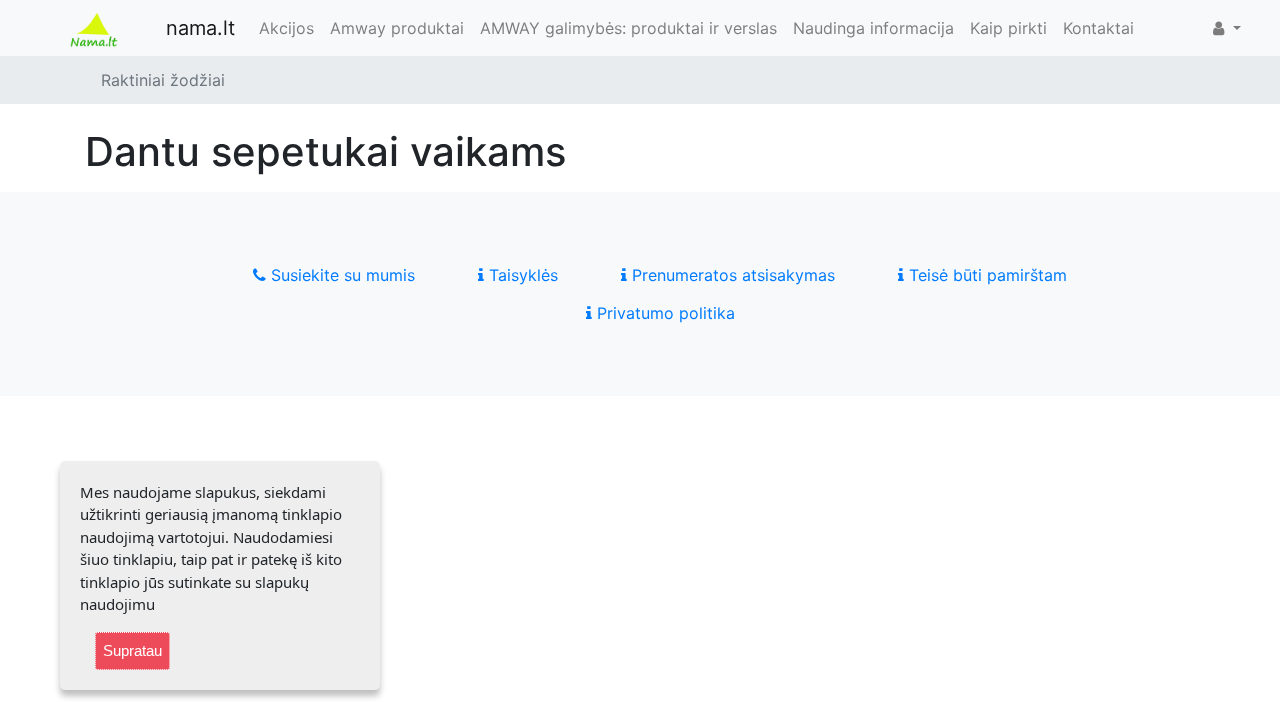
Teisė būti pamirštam (985, 275)
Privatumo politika (663, 313)
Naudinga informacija (873, 28)
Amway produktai (397, 28)
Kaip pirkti (1008, 28)
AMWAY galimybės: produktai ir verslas (628, 28)
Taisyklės (521, 275)
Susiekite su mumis (340, 275)
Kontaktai (1098, 28)
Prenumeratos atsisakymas (731, 275)
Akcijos (286, 28)
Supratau (132, 650)
